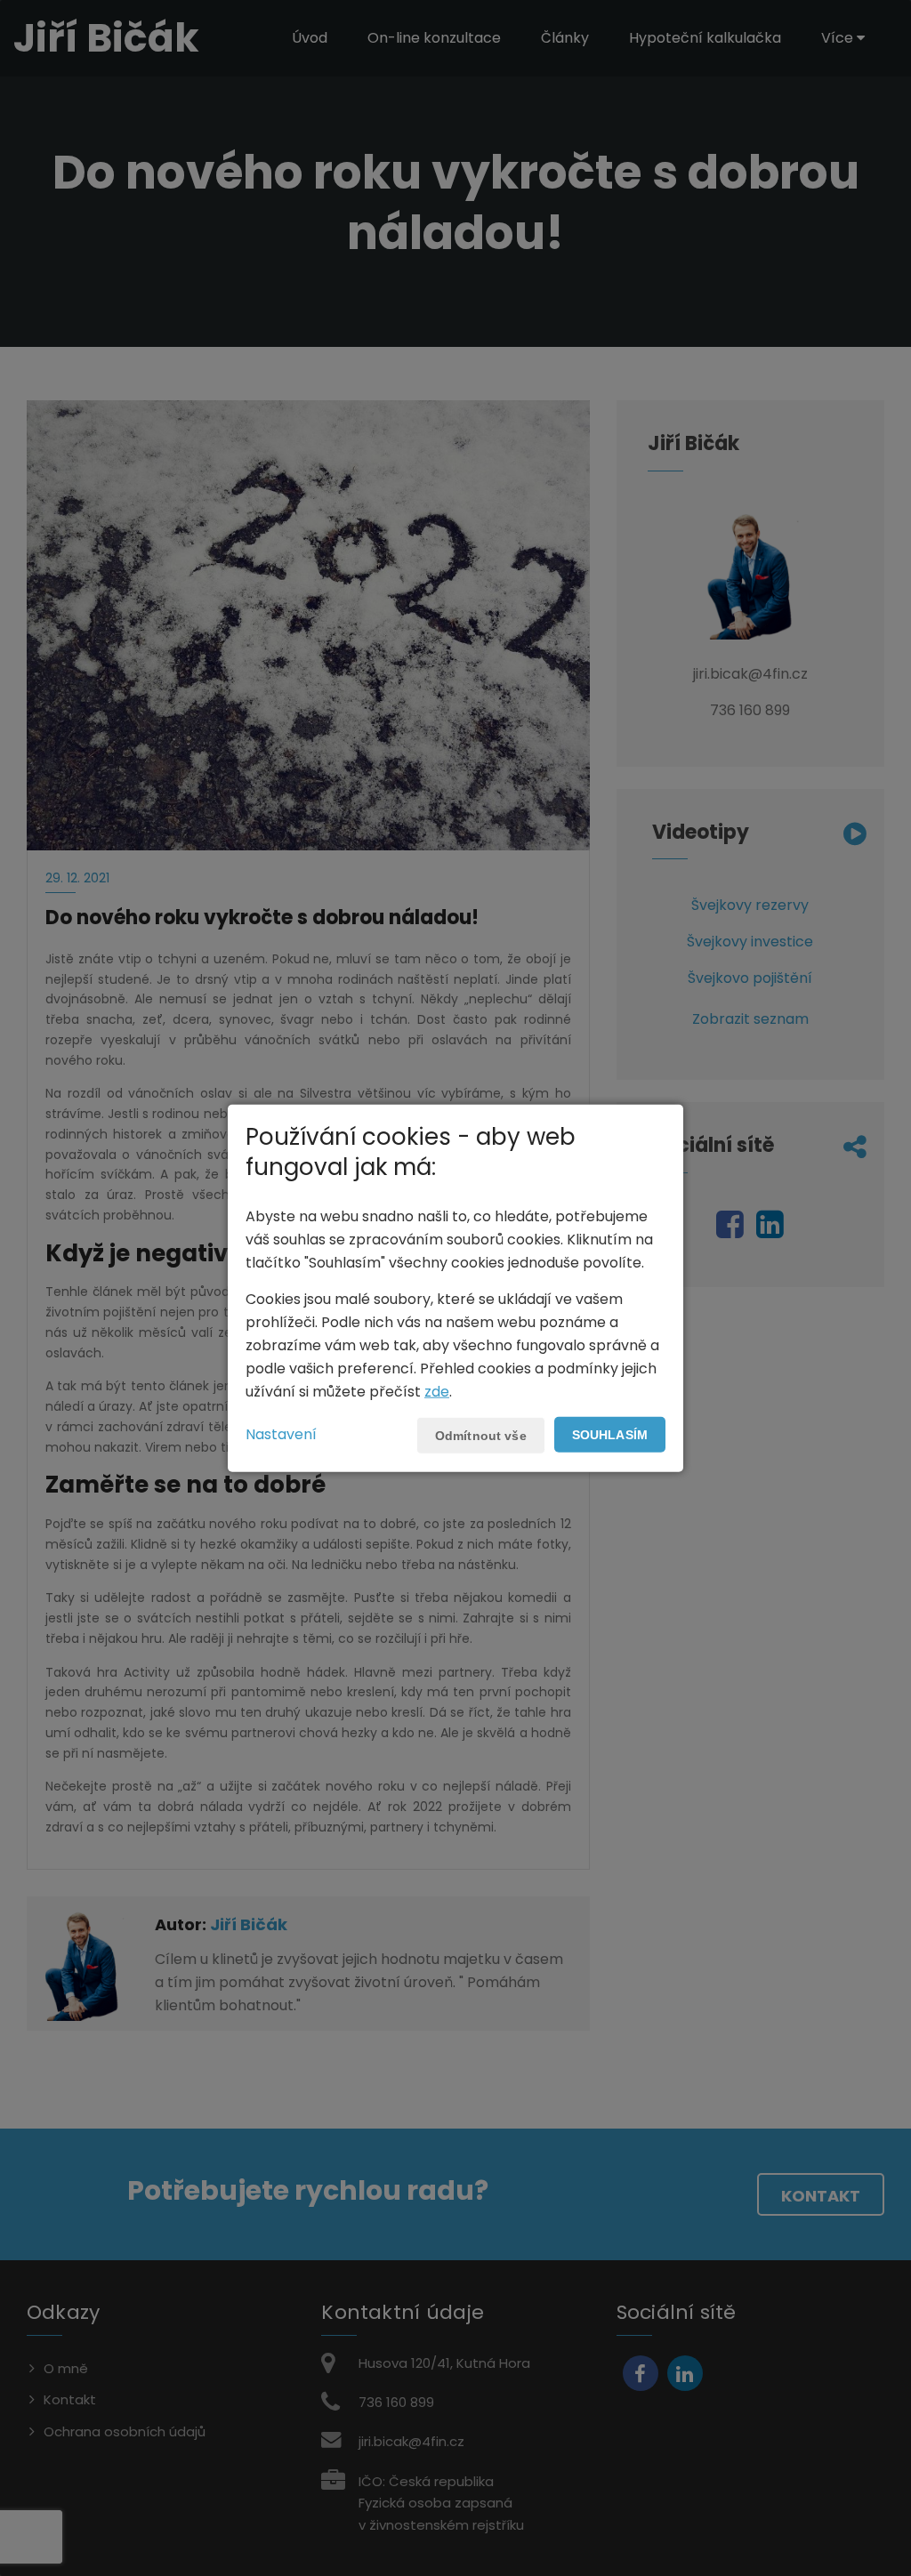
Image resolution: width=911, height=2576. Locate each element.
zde (437, 1391)
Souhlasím (610, 1434)
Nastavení (281, 1433)
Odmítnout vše (481, 1435)
